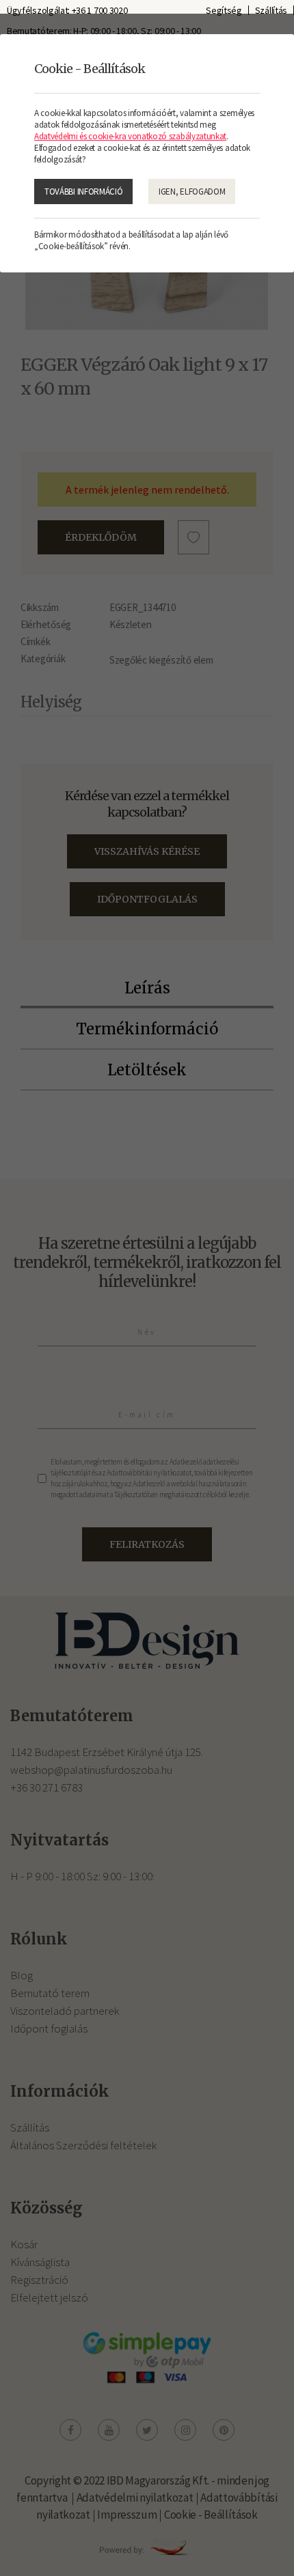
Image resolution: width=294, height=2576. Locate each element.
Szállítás (271, 10)
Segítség (224, 10)
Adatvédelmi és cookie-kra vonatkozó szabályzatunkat (130, 136)
